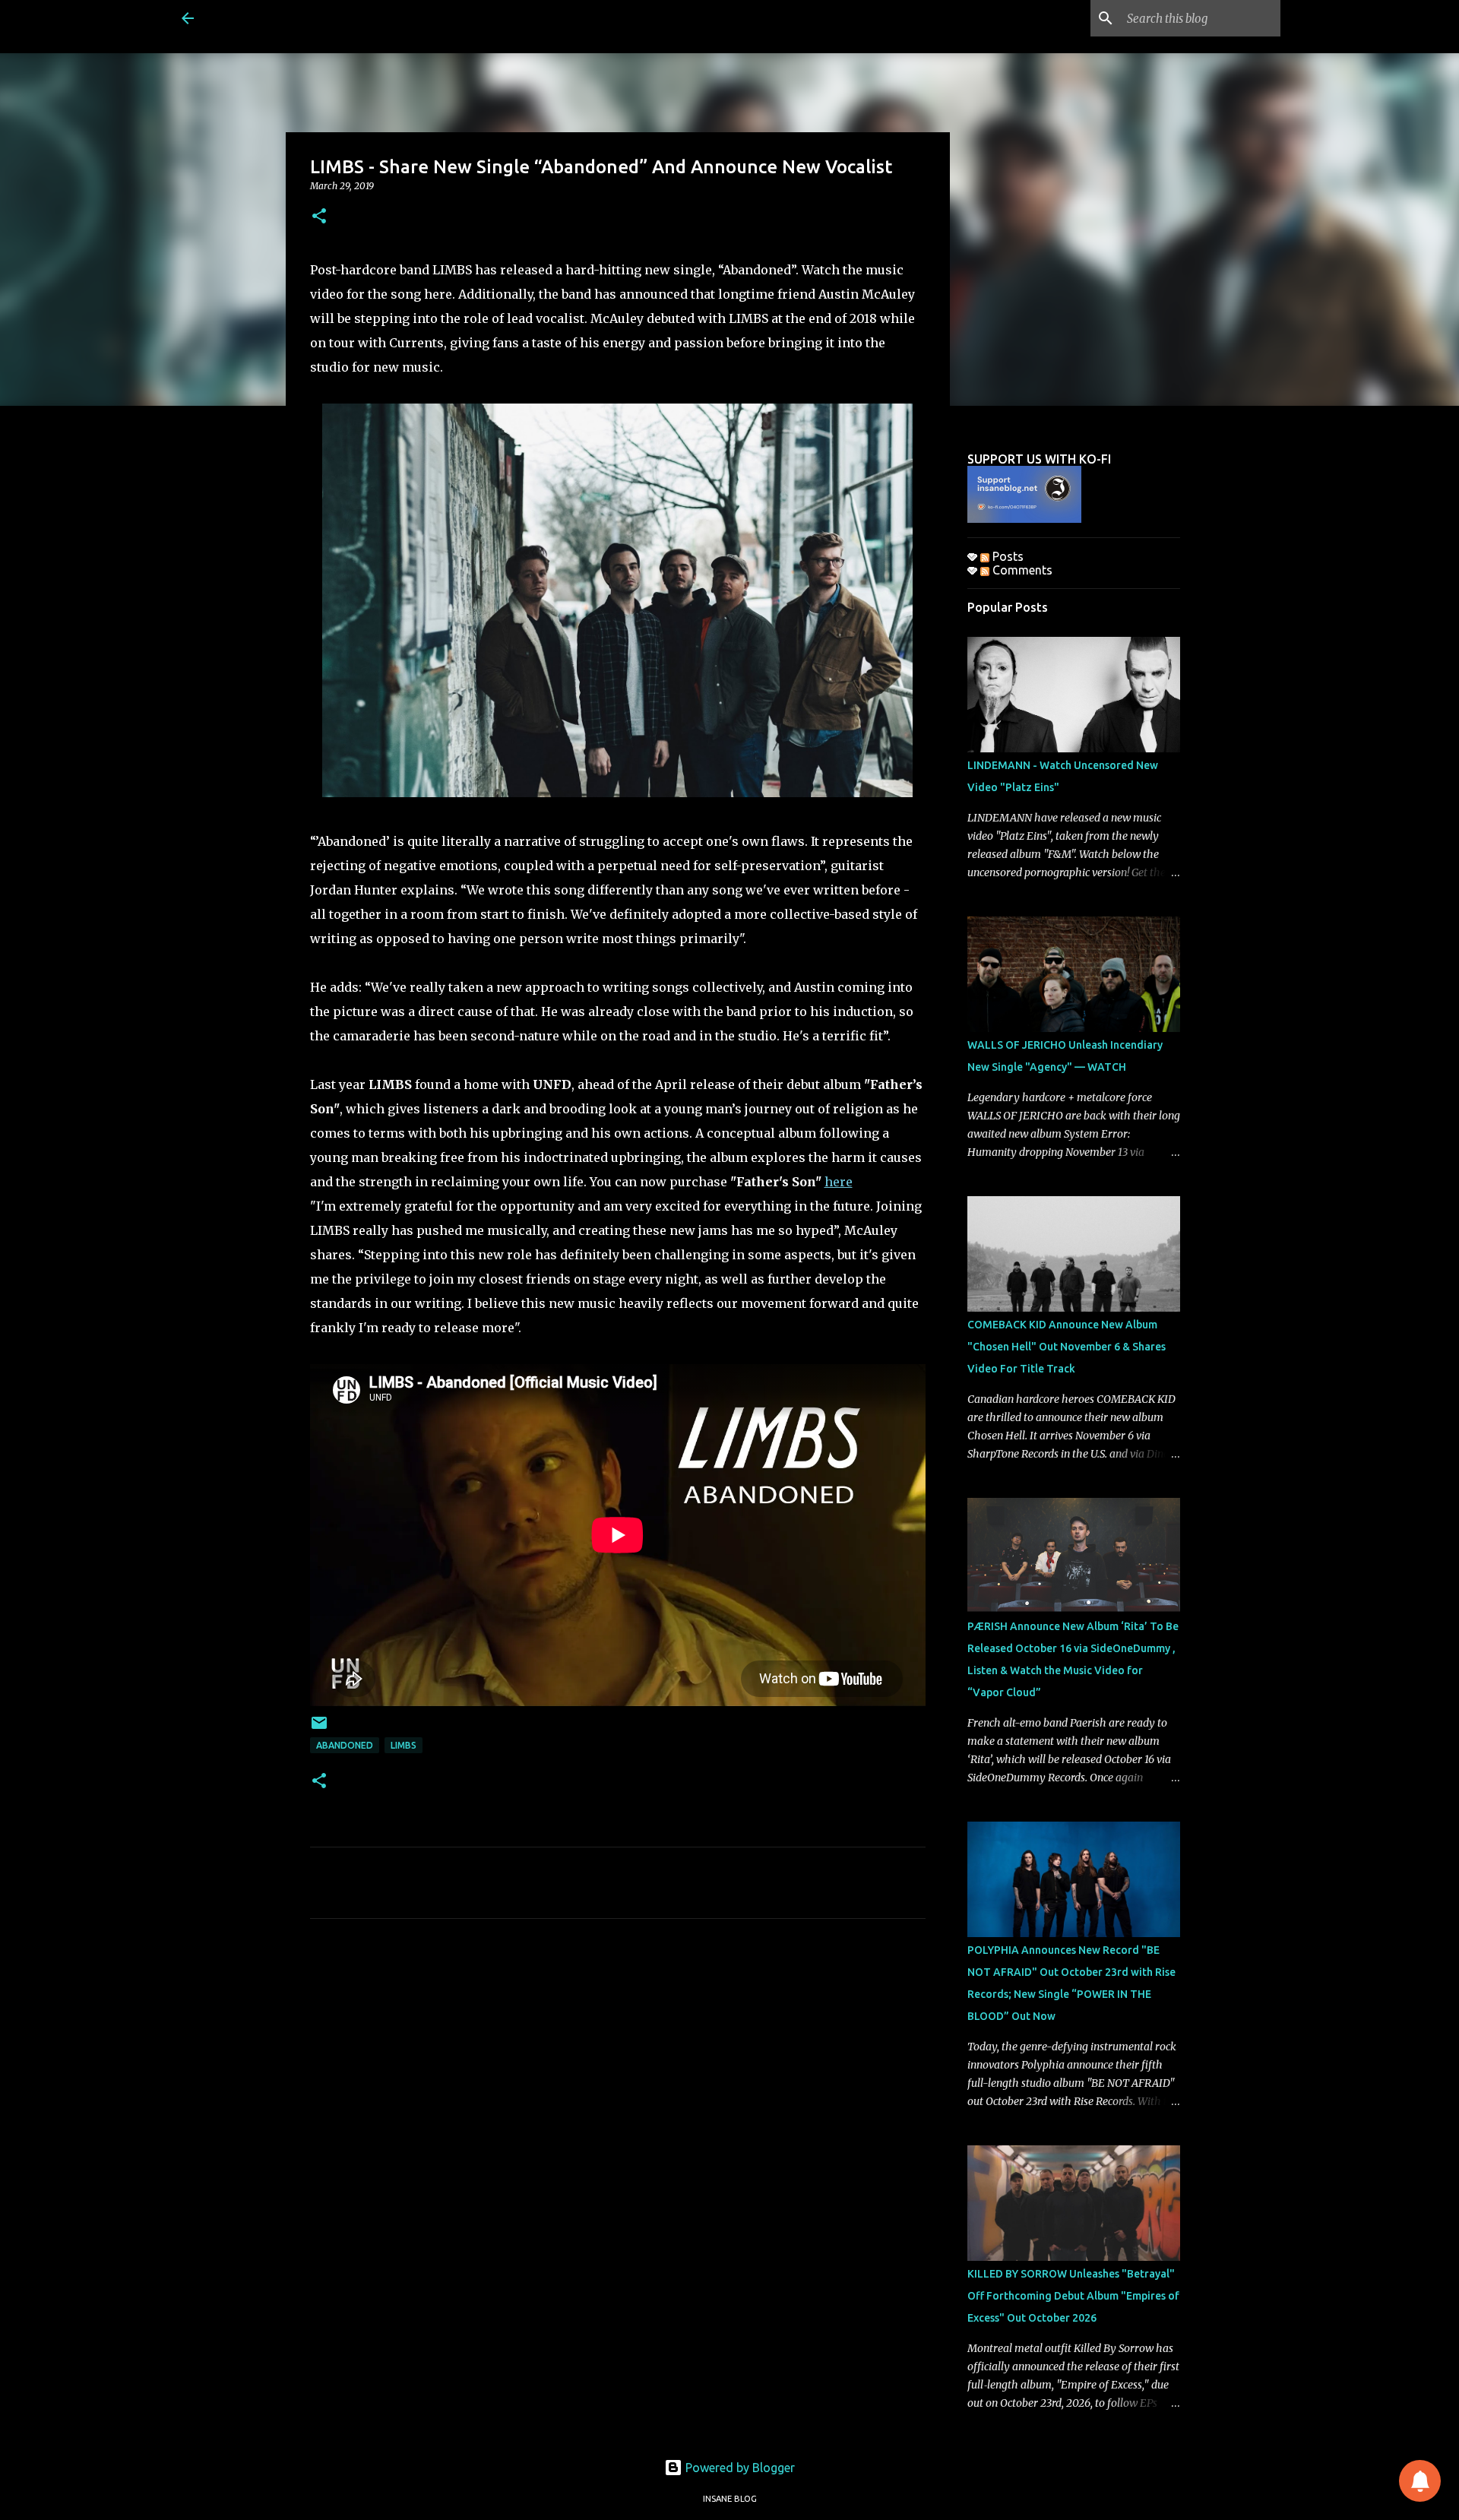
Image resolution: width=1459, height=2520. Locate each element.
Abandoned (345, 1745)
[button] (319, 217)
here (839, 1182)
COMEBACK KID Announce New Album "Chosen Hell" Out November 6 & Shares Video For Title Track (1067, 1347)
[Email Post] (319, 1729)
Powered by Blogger (739, 2468)
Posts (1006, 556)
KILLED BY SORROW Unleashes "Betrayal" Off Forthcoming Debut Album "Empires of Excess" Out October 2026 (1073, 2296)
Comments (1021, 570)
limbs (404, 1745)
